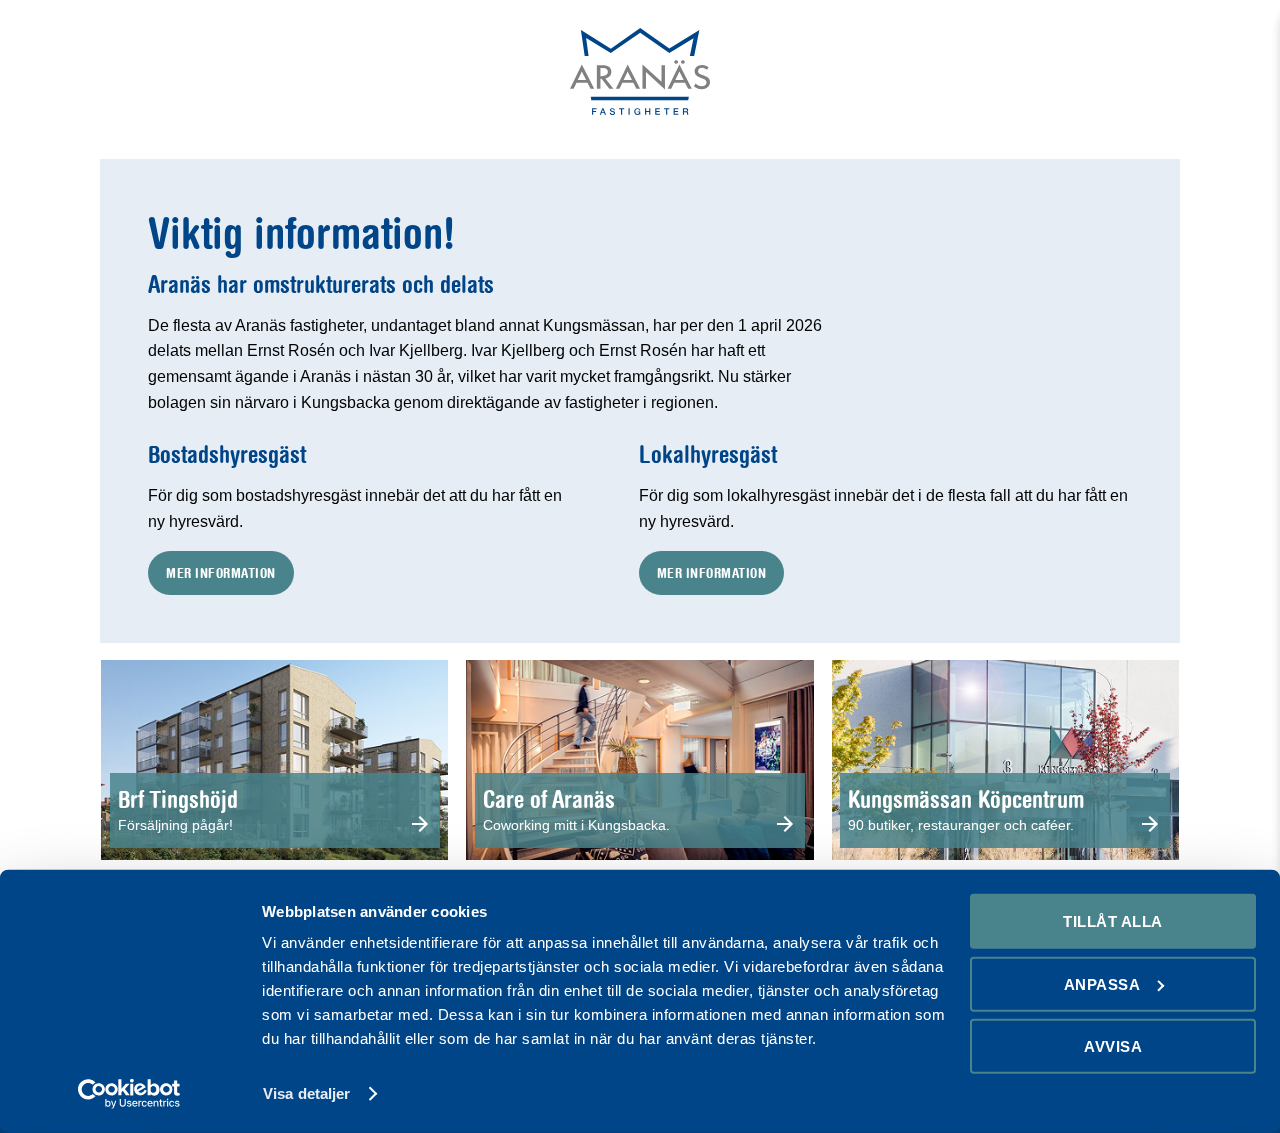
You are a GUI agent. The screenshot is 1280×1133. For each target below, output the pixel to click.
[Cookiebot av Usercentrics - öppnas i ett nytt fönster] (129, 1094)
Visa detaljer (306, 1093)
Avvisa (1113, 1046)
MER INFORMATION (221, 572)
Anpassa (1102, 983)
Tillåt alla (1113, 921)
